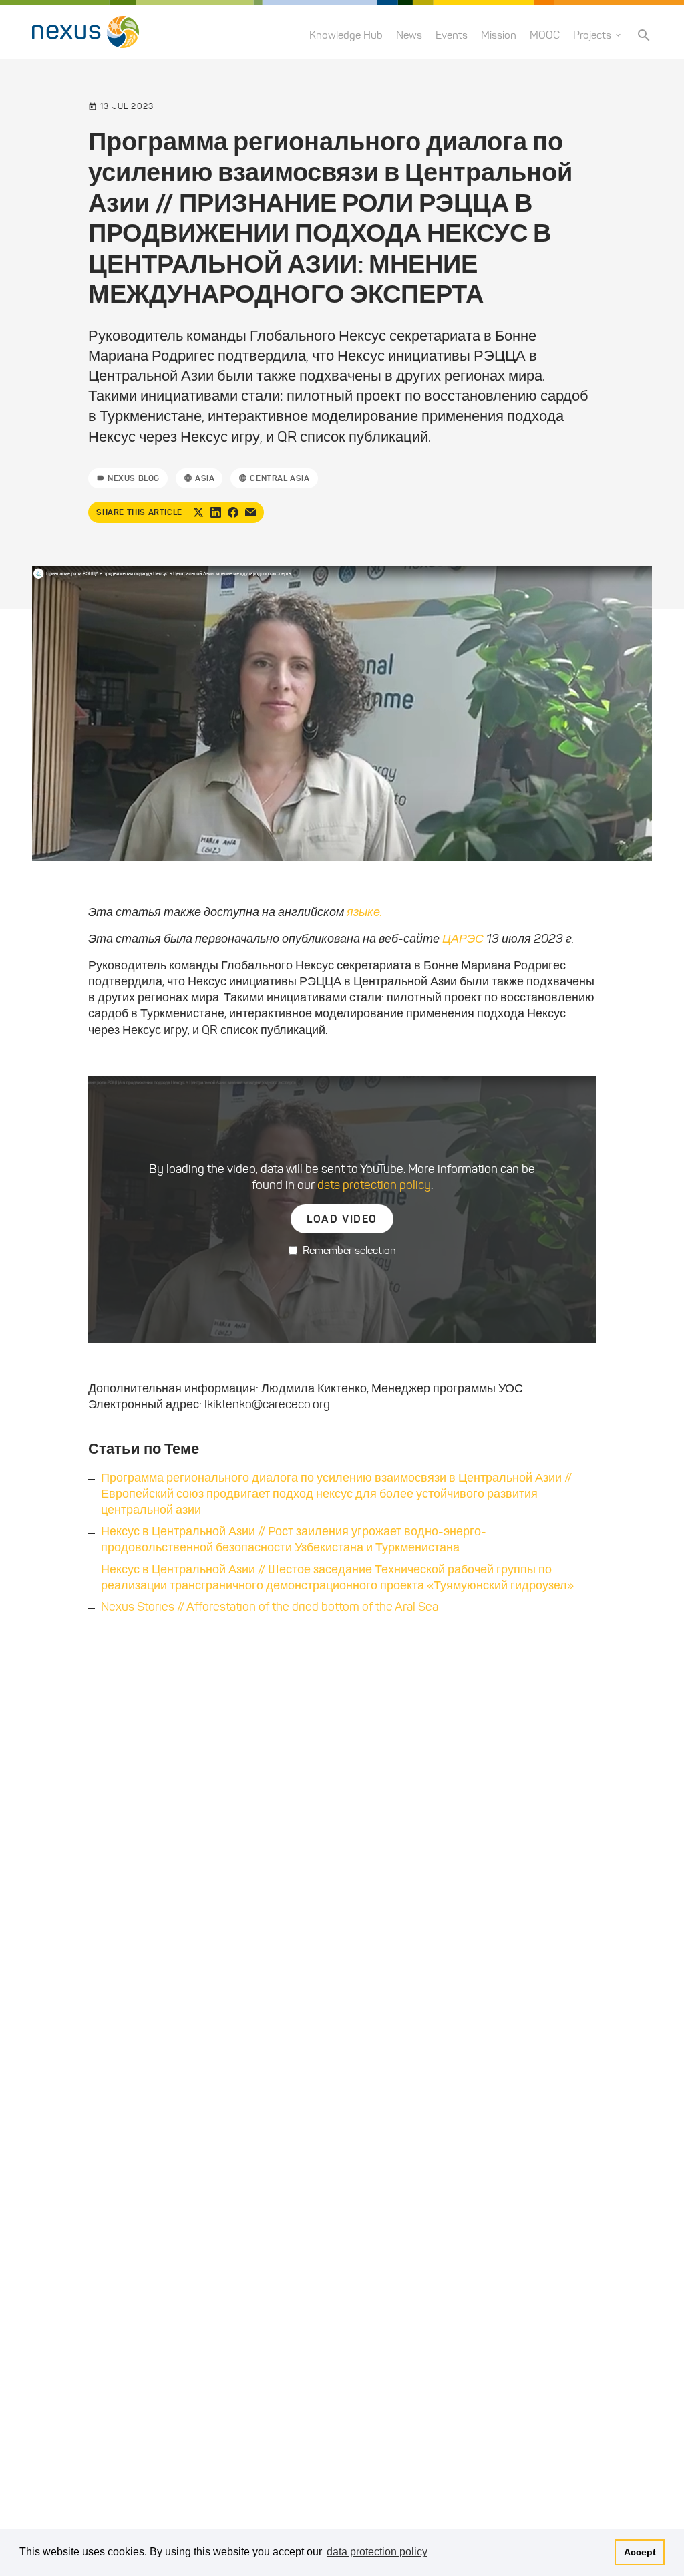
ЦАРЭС (463, 939)
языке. (363, 912)
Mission (499, 35)
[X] (198, 512)
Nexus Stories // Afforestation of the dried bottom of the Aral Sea (270, 1607)
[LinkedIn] (216, 512)
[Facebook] (233, 512)
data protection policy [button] (377, 2552)
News (409, 35)
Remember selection (349, 1250)
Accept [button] (640, 2552)
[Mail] (250, 512)
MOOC (545, 35)
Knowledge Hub (346, 35)
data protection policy (374, 1185)
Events (452, 35)
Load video (342, 1219)
